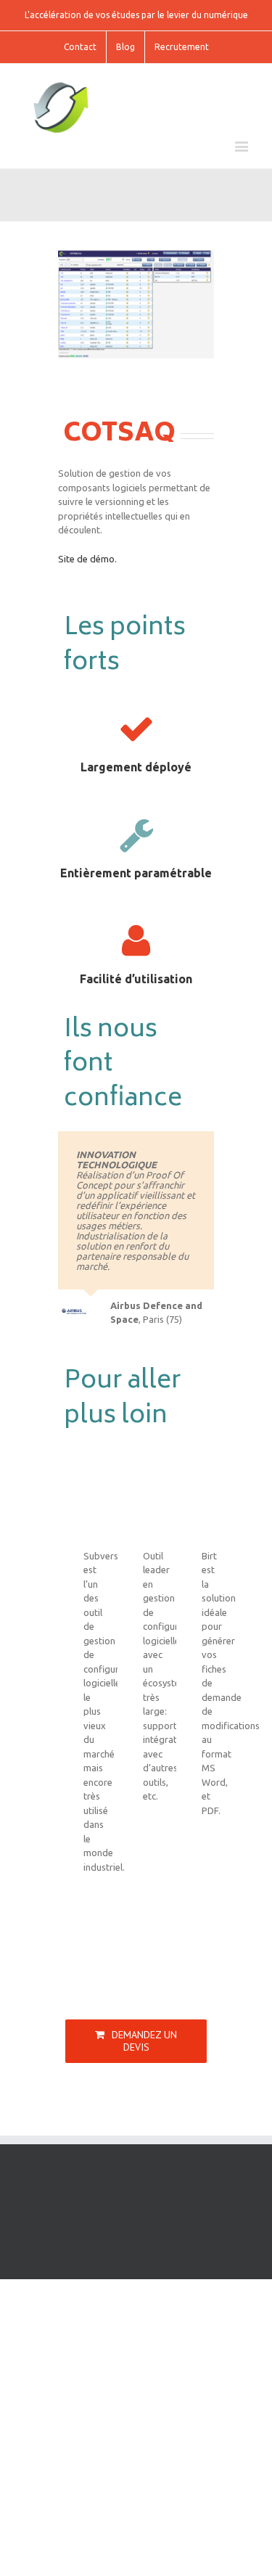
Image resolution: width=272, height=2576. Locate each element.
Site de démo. (87, 559)
